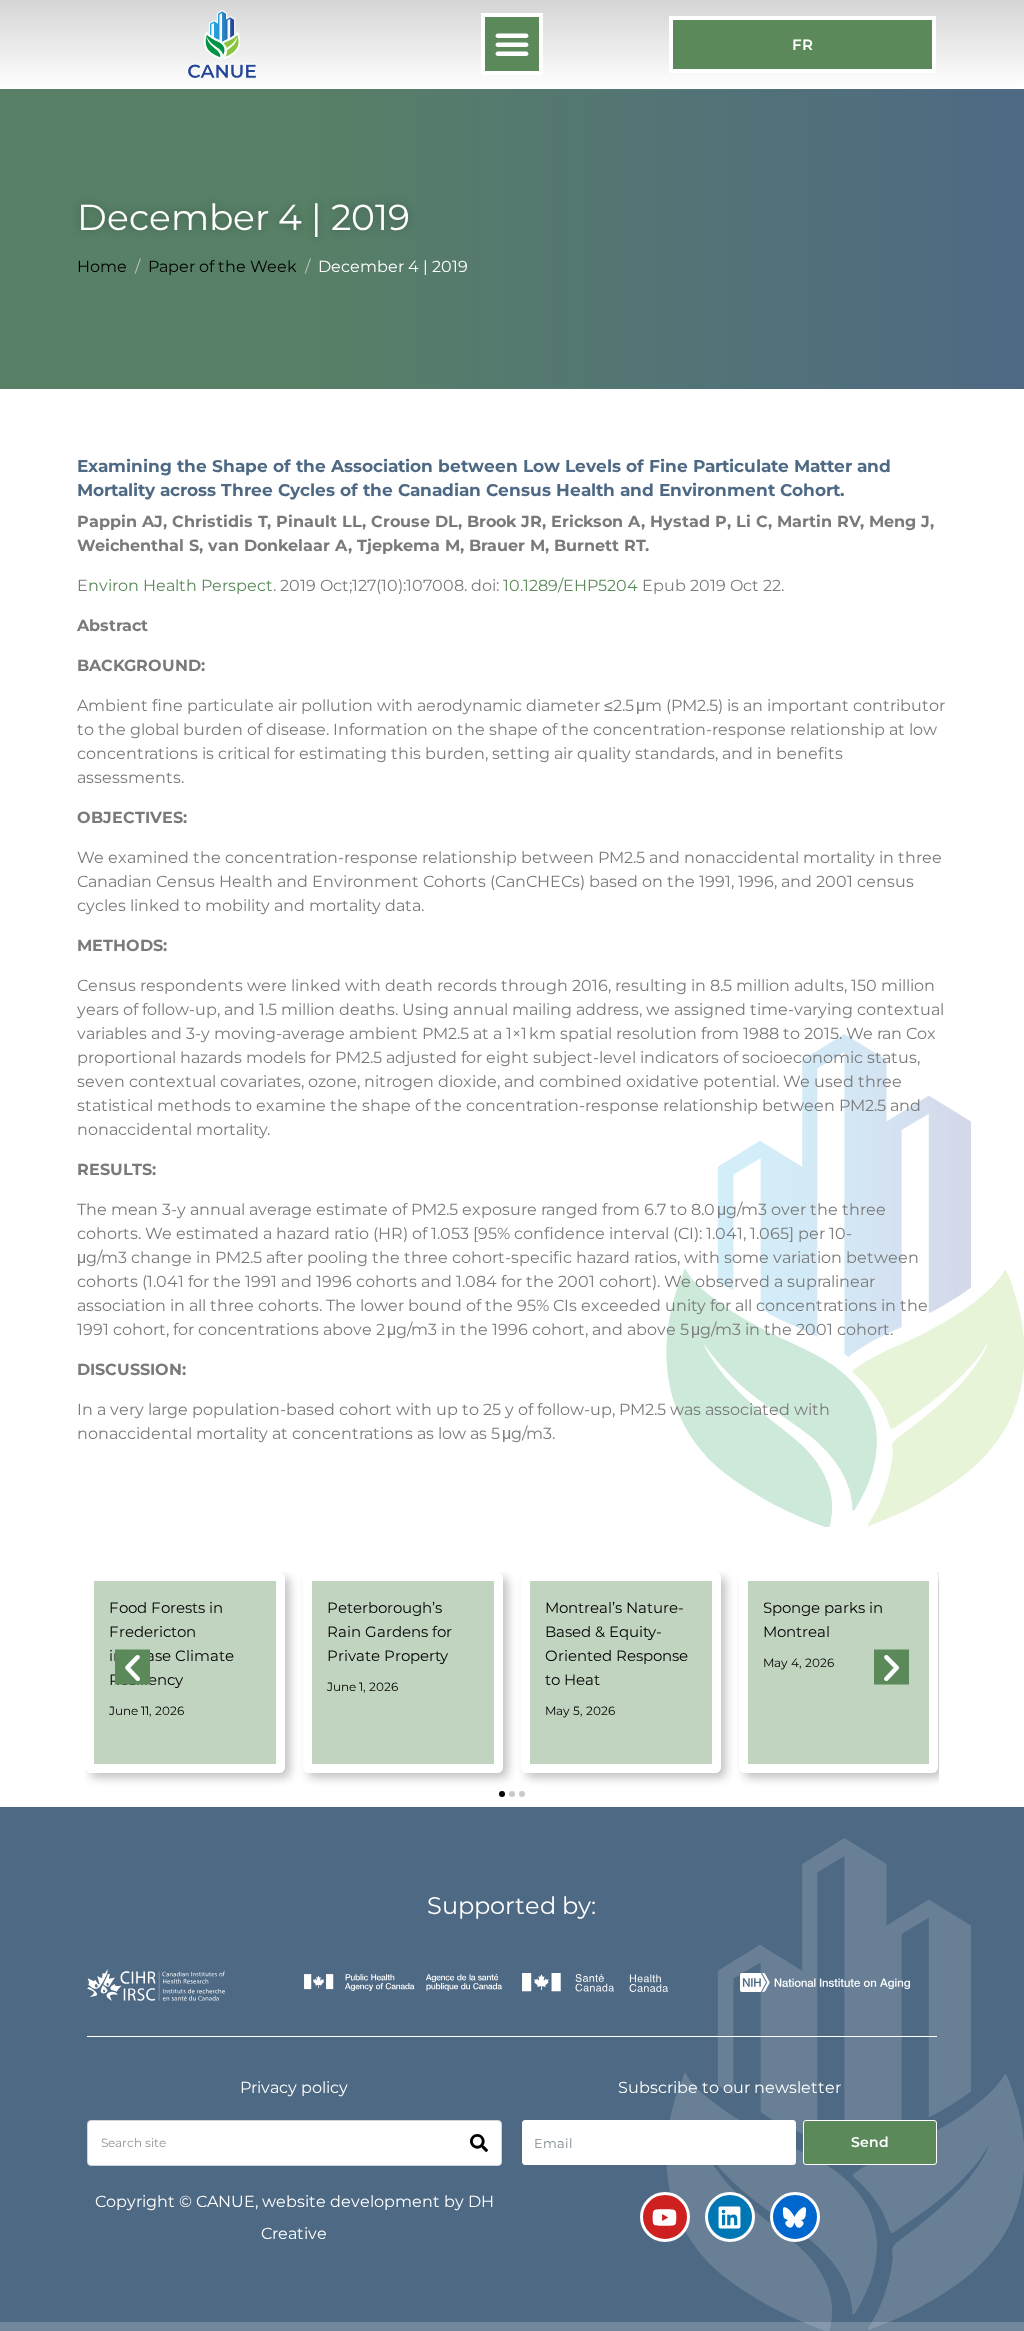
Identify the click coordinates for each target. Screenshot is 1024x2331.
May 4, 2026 (798, 1662)
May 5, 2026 (580, 1710)
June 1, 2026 (362, 1686)
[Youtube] (665, 2217)
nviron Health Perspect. (182, 585)
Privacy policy (294, 2087)
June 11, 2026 (146, 1710)
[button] (512, 44)
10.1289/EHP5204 (570, 585)
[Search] (479, 2143)
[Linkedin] (730, 2217)
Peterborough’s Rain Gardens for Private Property (389, 1631)
